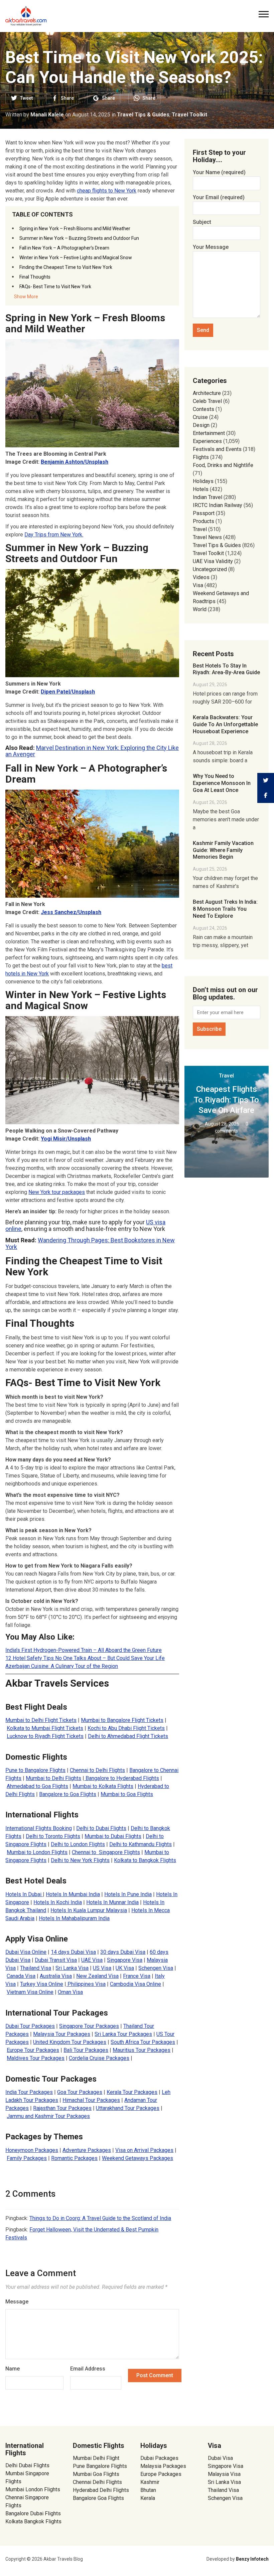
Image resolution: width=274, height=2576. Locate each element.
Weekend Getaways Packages (138, 2158)
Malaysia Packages (163, 2466)
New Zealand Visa (97, 1976)
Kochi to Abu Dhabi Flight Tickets (126, 1728)
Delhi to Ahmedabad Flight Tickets (128, 1736)
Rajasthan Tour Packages (62, 2108)
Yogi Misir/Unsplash (66, 1139)
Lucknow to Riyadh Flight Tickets (45, 1736)
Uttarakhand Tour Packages (128, 2108)
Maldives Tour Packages (36, 2058)
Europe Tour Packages (33, 2050)
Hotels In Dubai (24, 1894)
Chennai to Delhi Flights (97, 1770)
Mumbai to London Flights (37, 1852)
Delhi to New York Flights (80, 1860)
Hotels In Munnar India (112, 1902)
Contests (203, 409)
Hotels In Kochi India (58, 1902)
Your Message (211, 247)
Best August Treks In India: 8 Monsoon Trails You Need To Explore (225, 909)
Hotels (201, 489)
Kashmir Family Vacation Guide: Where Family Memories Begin (223, 850)
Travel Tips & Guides (143, 115)
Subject (202, 222)
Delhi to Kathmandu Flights (141, 1844)
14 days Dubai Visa (73, 1952)
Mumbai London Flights (33, 2489)
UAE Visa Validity (213, 561)
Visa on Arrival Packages (144, 2150)
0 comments (232, 1127)
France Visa (137, 1976)
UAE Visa (92, 1960)
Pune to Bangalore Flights (35, 1770)
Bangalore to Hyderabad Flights (122, 1778)
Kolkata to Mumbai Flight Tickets (45, 1728)
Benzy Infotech (252, 2559)
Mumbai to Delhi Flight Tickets (41, 1720)
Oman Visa (70, 1992)
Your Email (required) (219, 197)
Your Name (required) (219, 172)
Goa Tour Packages (80, 2092)
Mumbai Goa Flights (96, 2474)
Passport (204, 513)
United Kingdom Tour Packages (70, 2042)
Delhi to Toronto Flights (53, 1836)
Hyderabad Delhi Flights (101, 2490)
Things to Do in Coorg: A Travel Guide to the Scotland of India (100, 2218)
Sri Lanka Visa (72, 1968)
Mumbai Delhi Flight (96, 2458)
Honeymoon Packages (32, 2150)
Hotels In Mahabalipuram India (74, 1918)
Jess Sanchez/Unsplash (71, 912)
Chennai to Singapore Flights (106, 1852)
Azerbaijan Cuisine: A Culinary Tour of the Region (62, 1666)
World (200, 609)
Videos (201, 577)
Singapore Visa (125, 1960)
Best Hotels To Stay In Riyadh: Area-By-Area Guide (226, 669)
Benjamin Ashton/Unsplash (75, 462)
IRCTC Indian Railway (218, 505)
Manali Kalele (47, 115)
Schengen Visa (156, 1968)
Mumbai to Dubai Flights (113, 1836)
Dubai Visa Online (26, 1952)
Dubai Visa (220, 2458)
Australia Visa (56, 1976)
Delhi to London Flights (78, 1844)
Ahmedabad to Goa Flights (37, 1786)
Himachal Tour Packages (91, 2100)
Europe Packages (161, 2474)
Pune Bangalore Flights (100, 2466)
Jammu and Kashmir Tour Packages (48, 2116)
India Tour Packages (29, 2092)
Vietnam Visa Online (30, 1992)
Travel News (207, 537)
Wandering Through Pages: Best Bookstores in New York (90, 1243)
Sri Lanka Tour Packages (123, 2034)
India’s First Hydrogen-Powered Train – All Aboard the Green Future (84, 1650)
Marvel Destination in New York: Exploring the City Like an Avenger (92, 751)
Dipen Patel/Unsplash (68, 692)
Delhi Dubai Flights (27, 2465)
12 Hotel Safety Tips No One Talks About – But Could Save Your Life (85, 1658)
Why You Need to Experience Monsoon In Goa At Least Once (222, 783)
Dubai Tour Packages (30, 2026)
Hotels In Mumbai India (73, 1894)
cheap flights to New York (107, 191)
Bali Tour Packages (86, 2050)
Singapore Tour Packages (89, 2026)
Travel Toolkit (189, 115)
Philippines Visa (86, 1984)
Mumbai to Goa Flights (127, 1794)
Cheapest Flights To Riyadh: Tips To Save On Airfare (226, 1100)
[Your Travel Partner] (26, 15)
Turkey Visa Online (42, 1984)
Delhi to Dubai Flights (101, 1828)
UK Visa (125, 1968)
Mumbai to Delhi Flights (53, 1778)
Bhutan (148, 2490)
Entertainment (209, 433)
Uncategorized (210, 569)
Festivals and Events (217, 449)
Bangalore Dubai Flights (33, 2513)
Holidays (203, 481)
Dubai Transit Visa (56, 1960)
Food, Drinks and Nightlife (223, 465)
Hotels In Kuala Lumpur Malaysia (89, 1910)
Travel (200, 529)
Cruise (200, 417)
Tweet (26, 98)
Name (13, 2369)
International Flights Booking (39, 1828)
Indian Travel (208, 497)
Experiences (207, 441)
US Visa (102, 1968)
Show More (26, 297)
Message (17, 2302)
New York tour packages (57, 1192)
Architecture (207, 393)
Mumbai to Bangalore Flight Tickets (122, 1720)
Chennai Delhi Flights (97, 2482)
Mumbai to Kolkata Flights (103, 1786)
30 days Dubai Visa (123, 1952)
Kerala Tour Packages (132, 2092)
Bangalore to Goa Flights (68, 1794)
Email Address (88, 2369)
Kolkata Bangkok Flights (33, 2521)
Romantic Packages (74, 2158)
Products (203, 521)
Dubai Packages (159, 2458)
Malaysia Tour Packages (62, 2034)
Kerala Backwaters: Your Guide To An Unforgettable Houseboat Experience (225, 724)
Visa (198, 585)
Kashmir (150, 2482)
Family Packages (27, 2158)
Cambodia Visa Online (135, 1984)
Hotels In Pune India (128, 1894)
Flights (201, 457)
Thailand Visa (36, 1968)
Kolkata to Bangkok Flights (145, 1860)
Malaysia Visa (224, 2474)
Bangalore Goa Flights (98, 2498)
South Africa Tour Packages (143, 2042)
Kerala (148, 2498)
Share (67, 98)
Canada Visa (21, 1976)
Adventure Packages (87, 2150)
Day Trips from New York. (54, 535)
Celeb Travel (207, 401)
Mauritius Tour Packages (142, 2050)
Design (201, 425)
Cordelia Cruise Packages (99, 2058)
